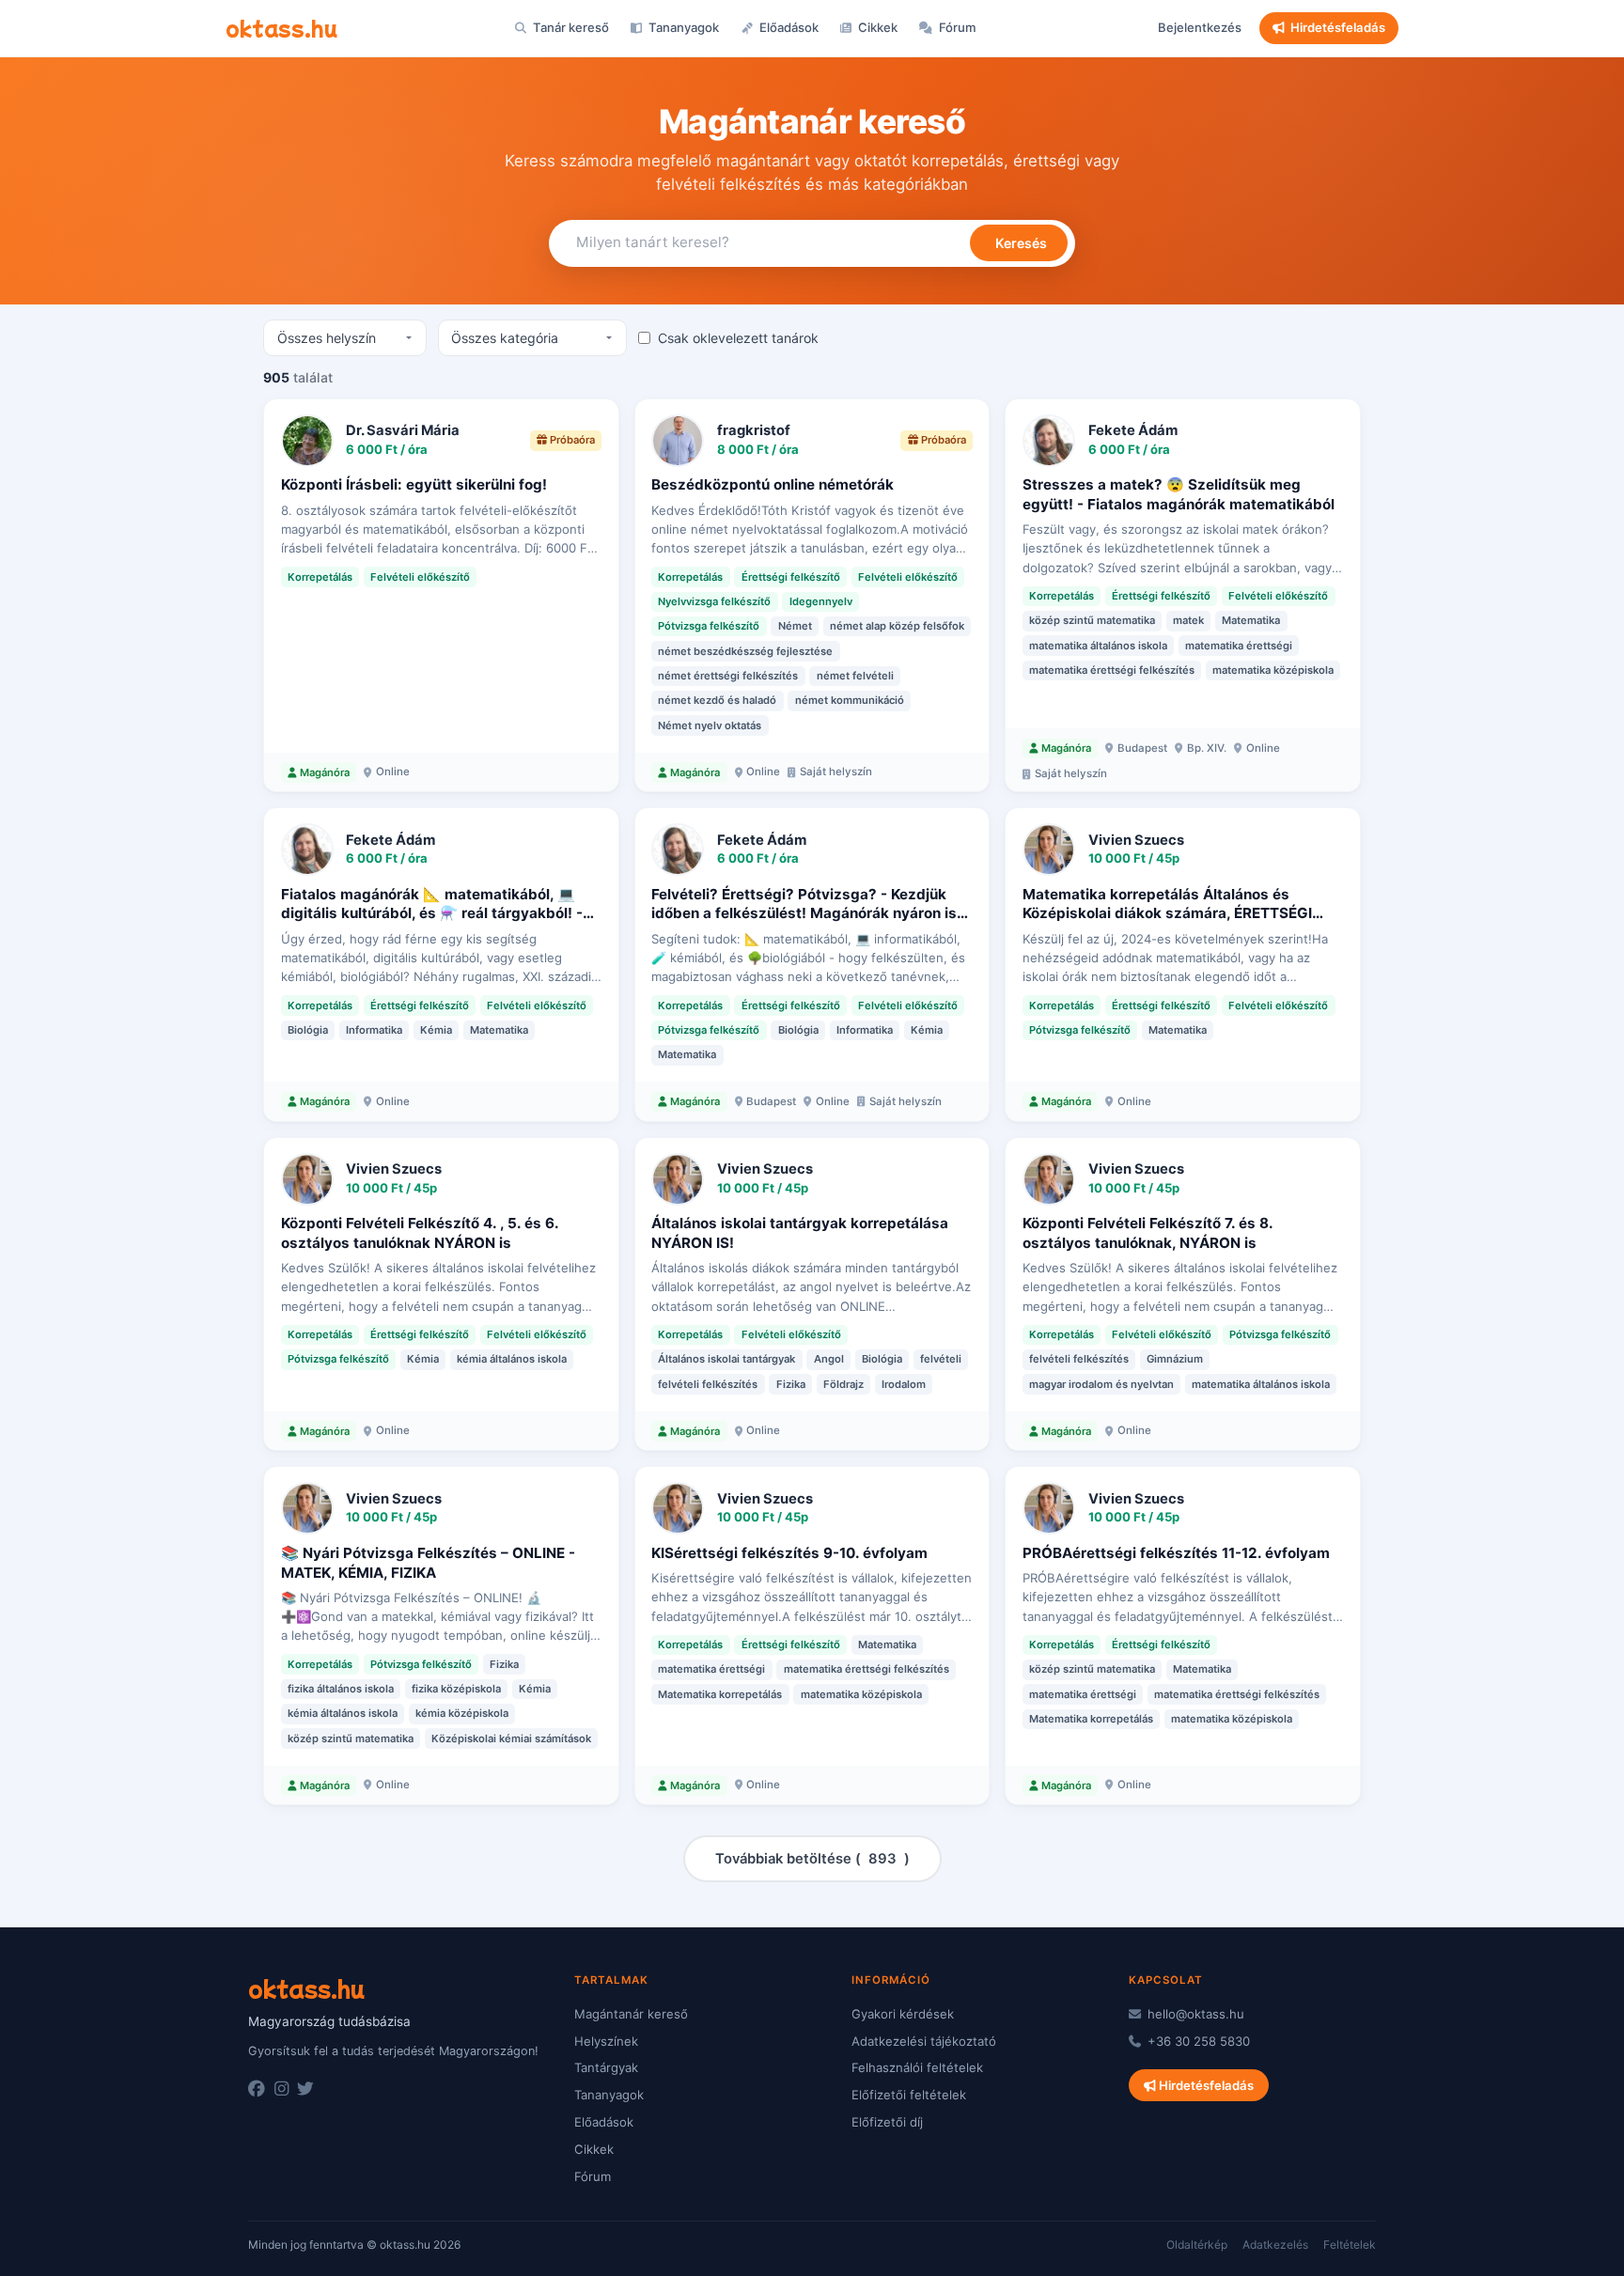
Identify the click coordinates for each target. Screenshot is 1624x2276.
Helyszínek (606, 2041)
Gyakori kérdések (903, 2014)
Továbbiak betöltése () (812, 1859)
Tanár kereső (570, 27)
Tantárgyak (606, 2067)
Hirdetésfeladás (1338, 27)
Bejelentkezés (1200, 27)
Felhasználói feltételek (917, 2067)
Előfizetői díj (887, 2122)
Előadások (788, 27)
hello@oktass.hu (1194, 2014)
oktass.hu (281, 27)
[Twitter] (305, 2089)
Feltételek (1350, 2245)
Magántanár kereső (631, 2014)
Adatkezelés (1275, 2245)
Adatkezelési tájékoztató (924, 2041)
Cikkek (876, 27)
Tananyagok (682, 27)
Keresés (1019, 243)
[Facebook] (257, 2089)
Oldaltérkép (1197, 2245)
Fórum (956, 27)
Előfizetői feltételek (909, 2095)
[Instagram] (281, 2089)
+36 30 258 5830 (1197, 2041)
